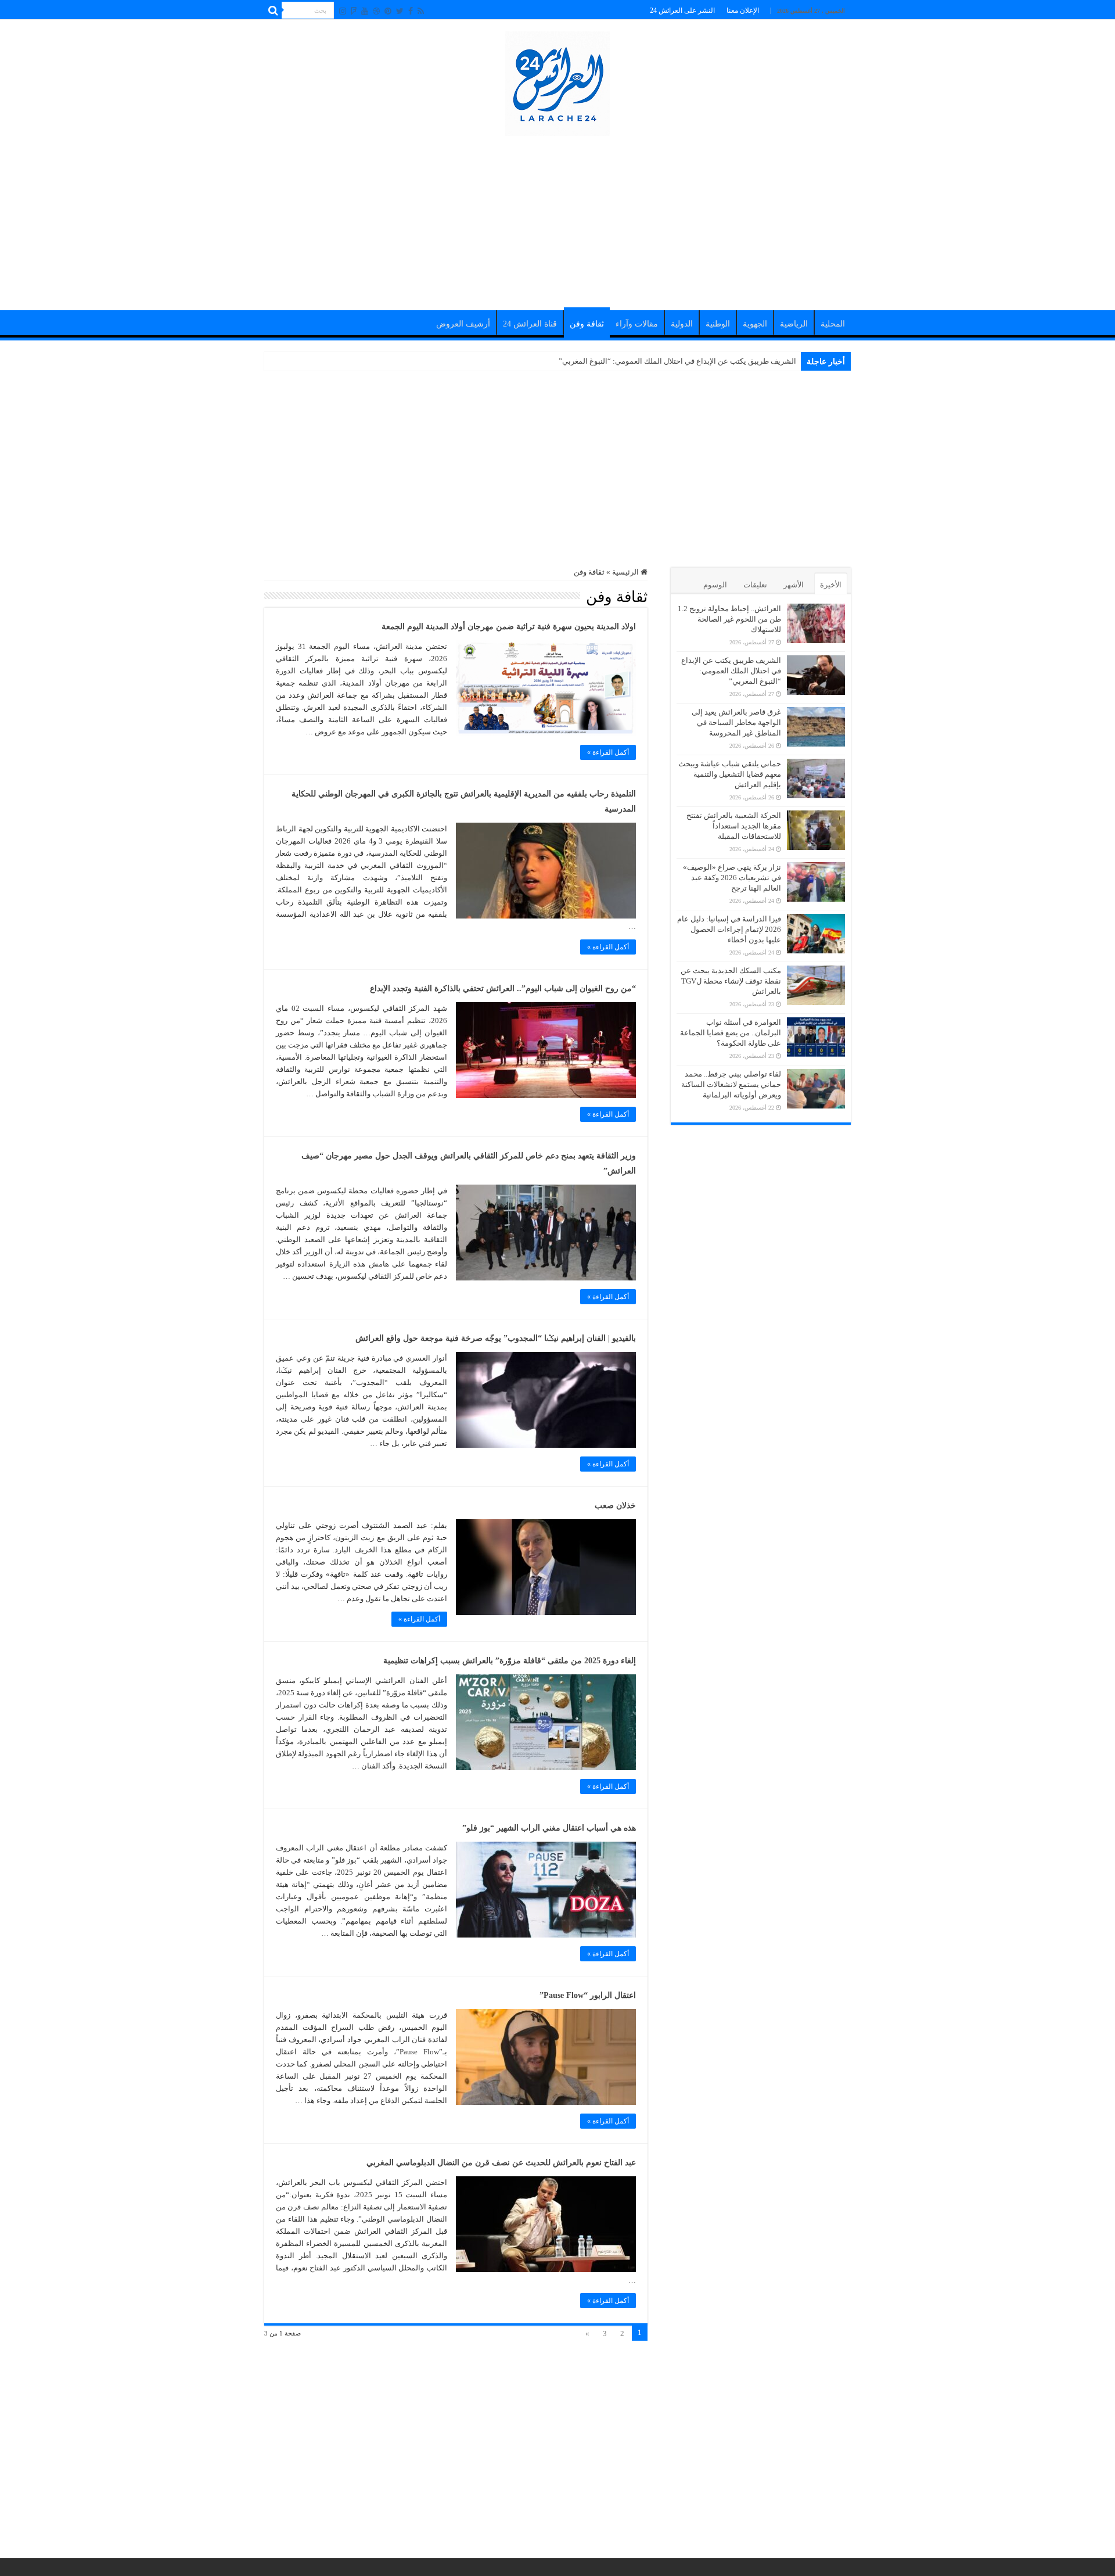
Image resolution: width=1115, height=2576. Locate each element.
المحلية (833, 324)
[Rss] (421, 11)
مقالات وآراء (637, 324)
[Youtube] (365, 11)
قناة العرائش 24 (530, 324)
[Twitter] (400, 11)
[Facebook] (411, 11)
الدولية (682, 324)
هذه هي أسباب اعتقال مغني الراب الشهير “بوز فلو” (549, 1828)
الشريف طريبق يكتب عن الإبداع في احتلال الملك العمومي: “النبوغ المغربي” (731, 671)
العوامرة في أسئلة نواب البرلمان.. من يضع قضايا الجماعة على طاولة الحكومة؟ (731, 1033)
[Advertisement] (557, 217)
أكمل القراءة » (608, 752)
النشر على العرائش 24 (682, 10)
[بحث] (273, 10)
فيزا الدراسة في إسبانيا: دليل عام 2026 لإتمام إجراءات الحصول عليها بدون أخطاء (729, 929)
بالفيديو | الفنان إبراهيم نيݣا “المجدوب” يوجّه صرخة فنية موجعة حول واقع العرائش (496, 1338)
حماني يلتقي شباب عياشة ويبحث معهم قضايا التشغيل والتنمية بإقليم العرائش (730, 774)
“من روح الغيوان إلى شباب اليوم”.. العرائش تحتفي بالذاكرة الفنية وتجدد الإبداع (503, 989)
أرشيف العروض (463, 324)
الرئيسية (626, 572)
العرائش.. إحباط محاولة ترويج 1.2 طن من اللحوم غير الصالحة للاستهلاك (729, 619)
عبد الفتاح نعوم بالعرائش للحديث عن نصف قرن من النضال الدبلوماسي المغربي (501, 2163)
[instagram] (343, 11)
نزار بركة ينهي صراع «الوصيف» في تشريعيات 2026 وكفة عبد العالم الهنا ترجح (732, 878)
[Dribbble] (376, 11)
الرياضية (794, 324)
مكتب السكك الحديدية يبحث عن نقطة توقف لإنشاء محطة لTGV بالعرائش (731, 981)
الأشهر (794, 585)
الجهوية (755, 324)
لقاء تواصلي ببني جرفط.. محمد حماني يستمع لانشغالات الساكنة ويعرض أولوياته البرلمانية (731, 1084)
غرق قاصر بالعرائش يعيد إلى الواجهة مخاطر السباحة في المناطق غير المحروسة (672, 361)
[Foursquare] (354, 11)
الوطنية (718, 324)
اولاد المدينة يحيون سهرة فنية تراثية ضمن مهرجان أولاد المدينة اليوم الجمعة (509, 627)
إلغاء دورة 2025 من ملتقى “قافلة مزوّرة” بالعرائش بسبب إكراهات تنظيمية (510, 1661)
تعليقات (755, 585)
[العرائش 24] (557, 81)
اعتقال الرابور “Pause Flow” (588, 1995)
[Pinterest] (388, 11)
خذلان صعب (615, 1506)
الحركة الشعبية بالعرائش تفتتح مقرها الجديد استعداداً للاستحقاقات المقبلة (734, 826)
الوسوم (715, 585)
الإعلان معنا (743, 10)
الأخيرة (831, 585)
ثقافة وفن (587, 324)
